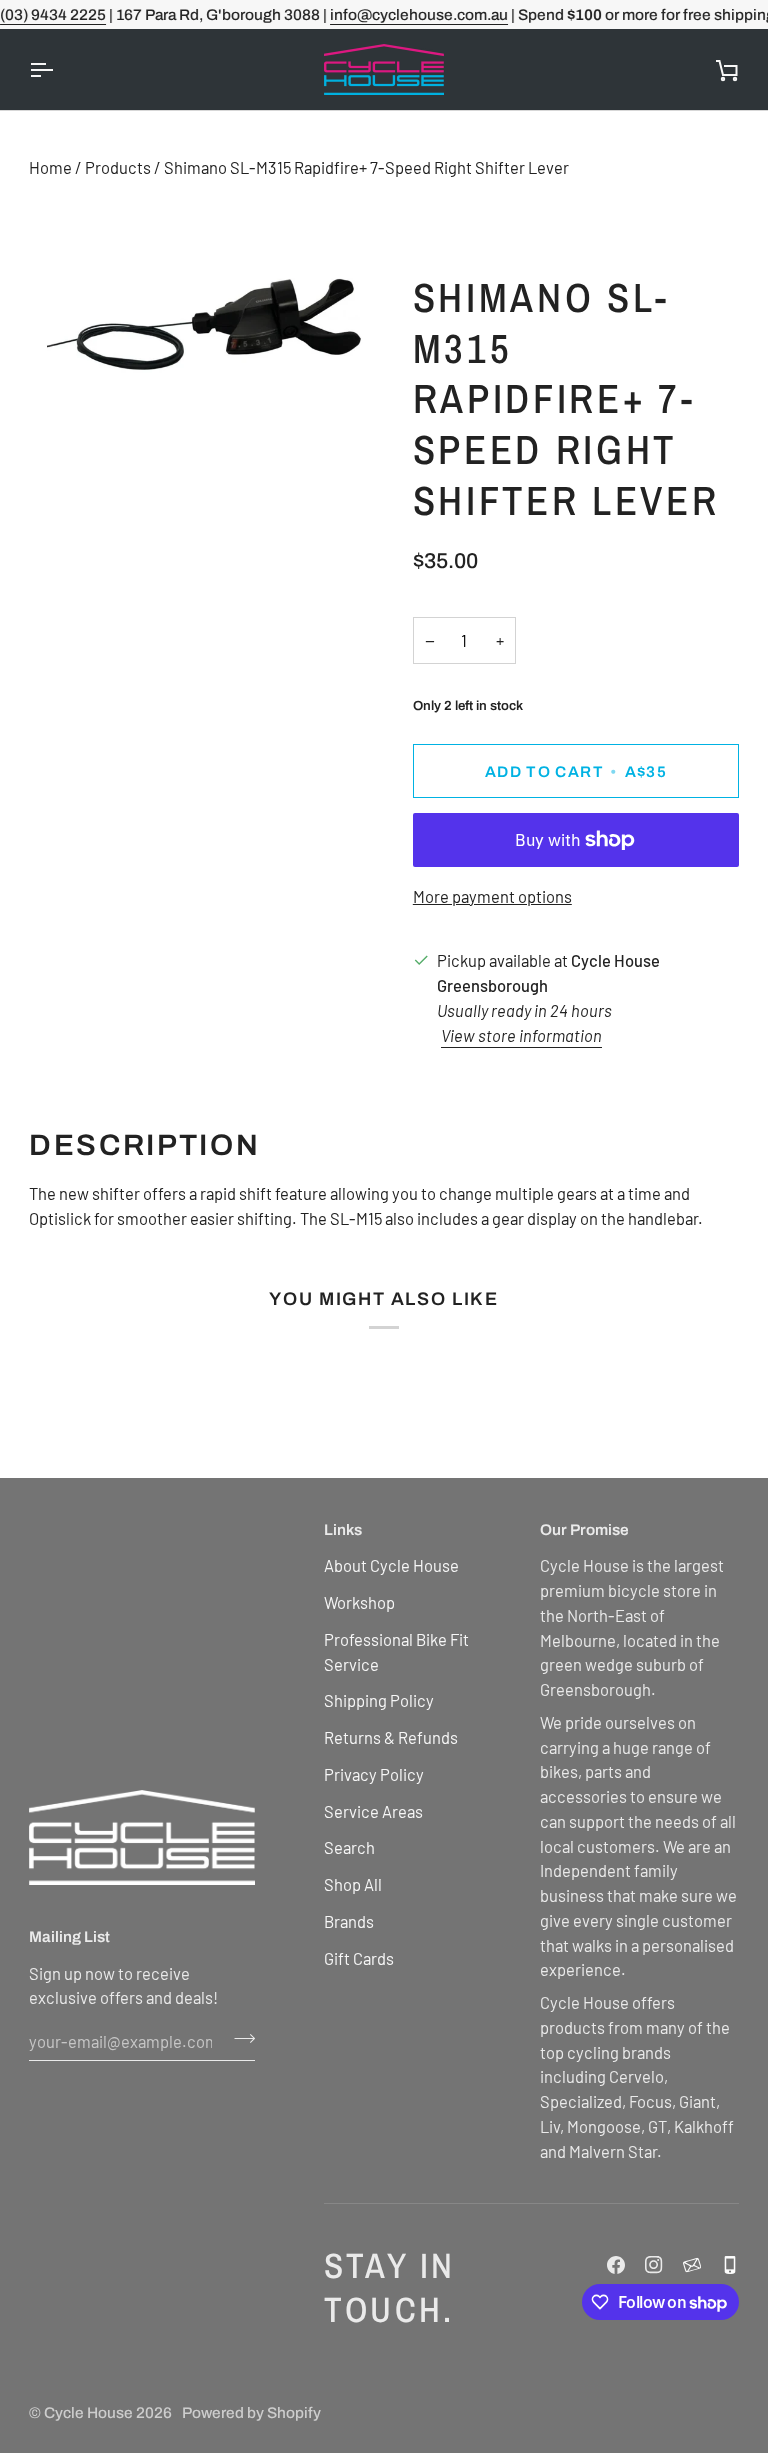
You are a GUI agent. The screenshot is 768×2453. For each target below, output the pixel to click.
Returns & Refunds (391, 1737)
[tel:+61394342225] (730, 2265)
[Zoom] (66, 364)
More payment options (492, 896)
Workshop (359, 1602)
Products (118, 167)
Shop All (353, 1884)
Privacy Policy (374, 1774)
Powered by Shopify (251, 2412)
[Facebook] (616, 2265)
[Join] (238, 2038)
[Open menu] (59, 69)
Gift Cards (359, 1958)
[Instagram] (654, 2265)
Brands (349, 1921)
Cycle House (88, 2412)
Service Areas (373, 1811)
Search (349, 1847)
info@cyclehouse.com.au (419, 14)
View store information (521, 1035)
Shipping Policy (379, 1700)
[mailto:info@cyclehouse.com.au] (692, 2265)
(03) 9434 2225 (53, 14)
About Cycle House (391, 1565)
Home (50, 167)
